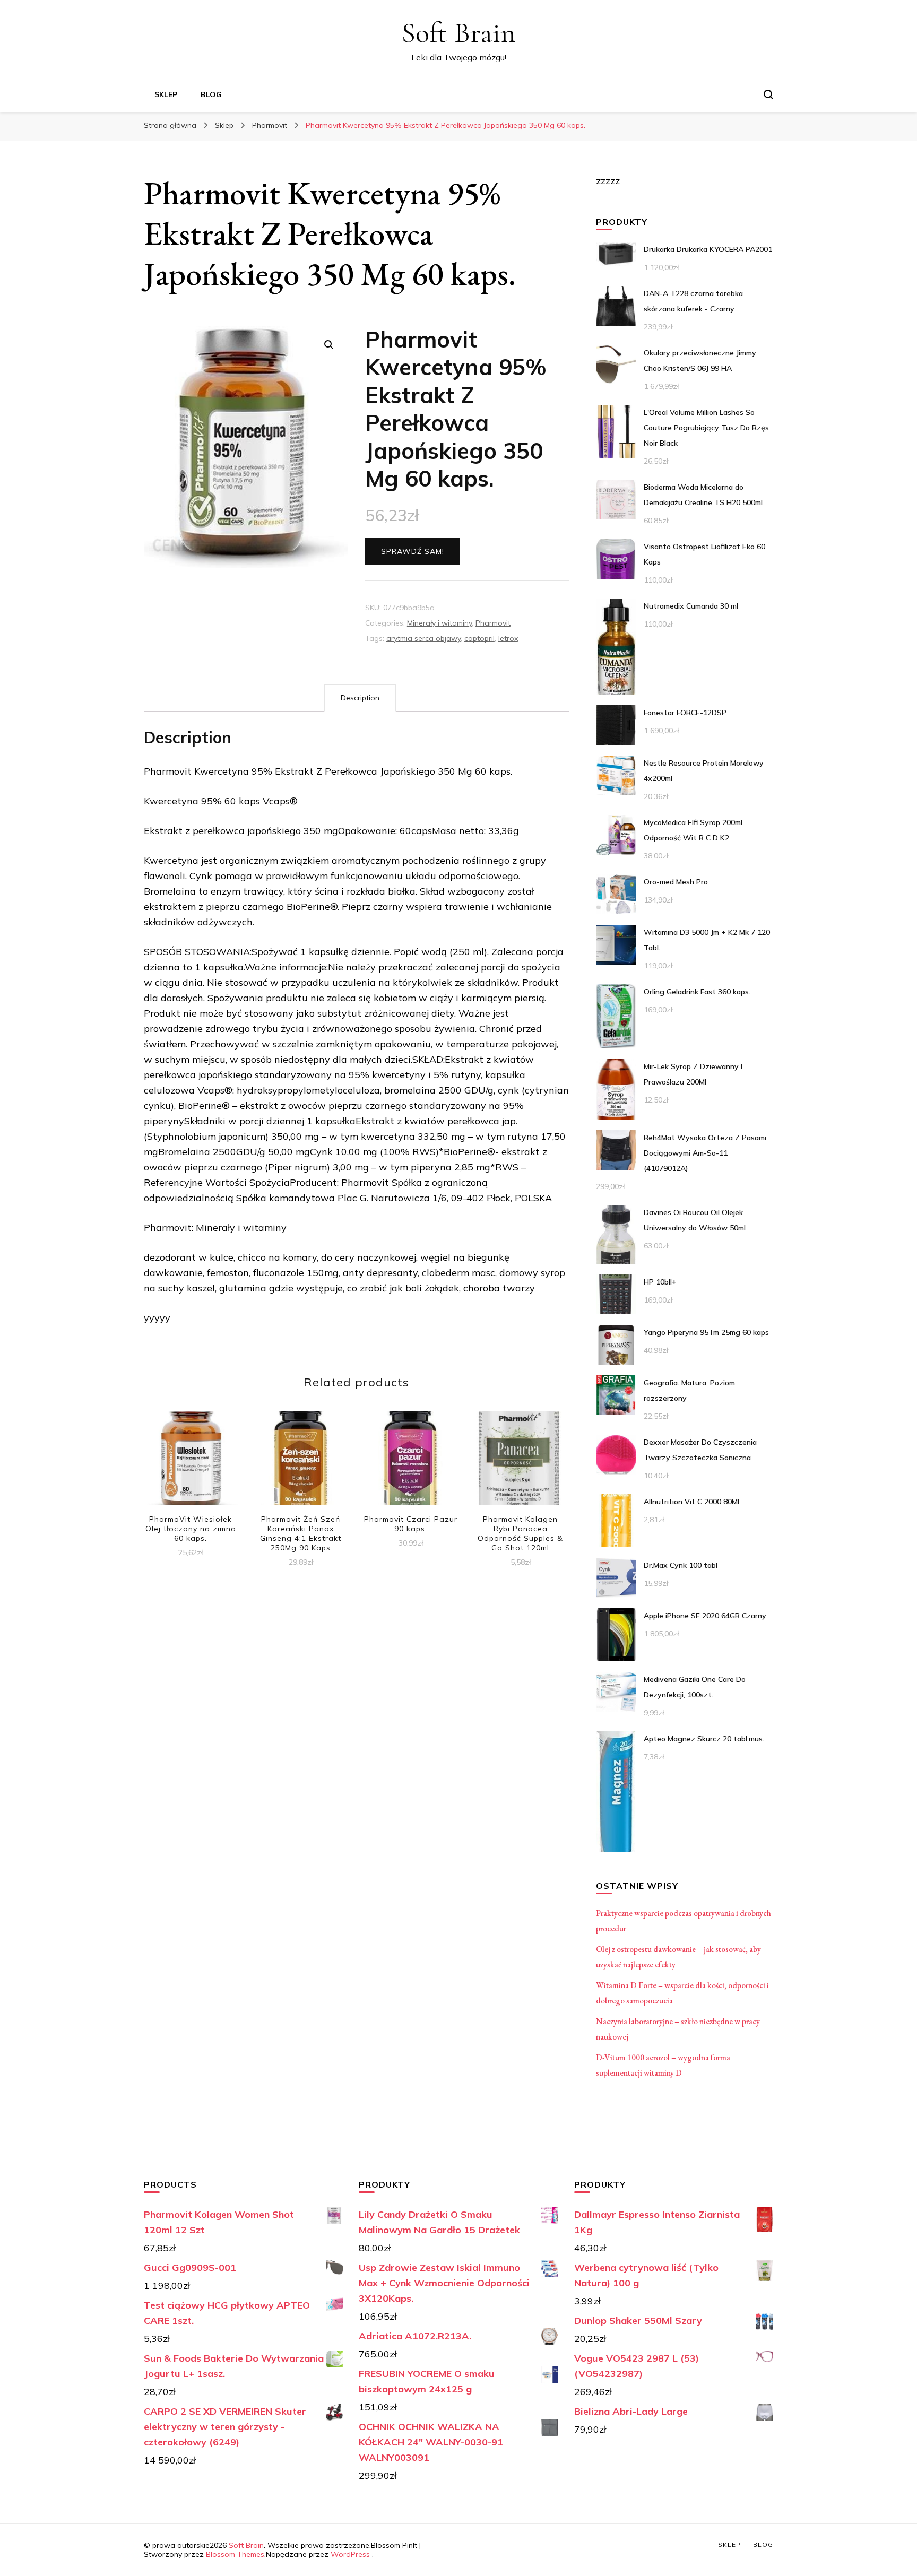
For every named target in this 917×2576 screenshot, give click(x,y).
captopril (479, 638)
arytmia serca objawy (423, 638)
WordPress (350, 2554)
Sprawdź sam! (413, 551)
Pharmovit (493, 623)
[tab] (360, 698)
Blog (211, 94)
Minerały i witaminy (439, 623)
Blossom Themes (235, 2554)
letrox (508, 638)
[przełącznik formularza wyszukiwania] (768, 94)
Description (360, 698)
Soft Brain (458, 33)
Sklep (166, 94)
